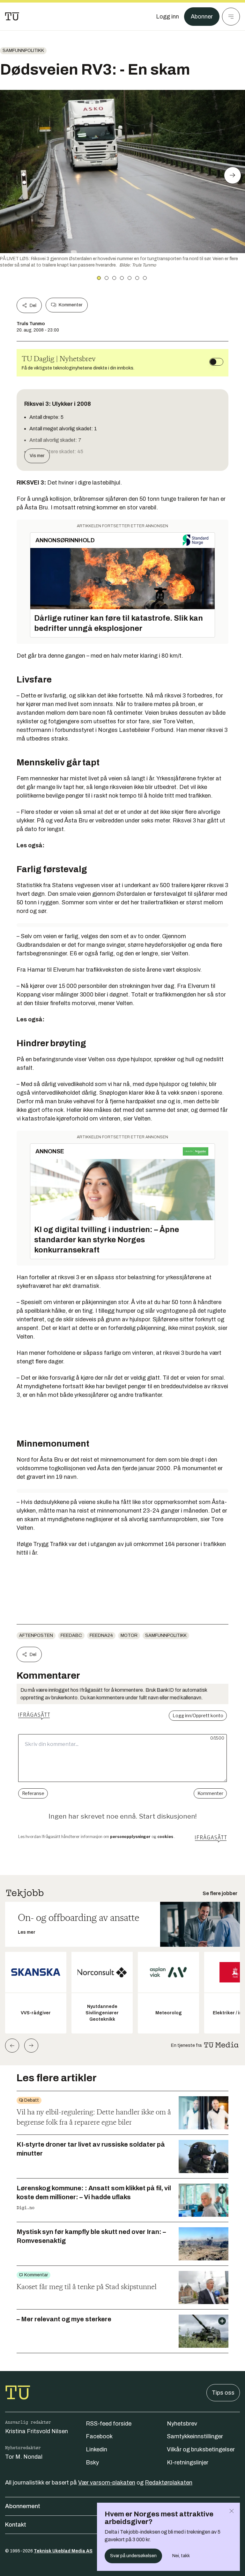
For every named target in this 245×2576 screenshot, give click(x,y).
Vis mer (37, 456)
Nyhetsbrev (182, 2424)
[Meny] (231, 17)
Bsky (92, 2463)
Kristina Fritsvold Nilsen (37, 2431)
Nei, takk (181, 2556)
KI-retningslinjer (188, 2463)
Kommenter (71, 305)
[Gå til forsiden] (12, 17)
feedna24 (101, 1635)
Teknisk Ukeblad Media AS (63, 2551)
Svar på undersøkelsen (133, 2556)
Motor (129, 1635)
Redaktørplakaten (169, 2483)
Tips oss (223, 2393)
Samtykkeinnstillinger (195, 2436)
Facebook (99, 2436)
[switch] (216, 362)
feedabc (71, 1635)
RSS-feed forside (109, 2424)
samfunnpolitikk (23, 51)
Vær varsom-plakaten (107, 2483)
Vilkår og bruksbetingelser (201, 2449)
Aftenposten (36, 1635)
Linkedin (97, 2449)
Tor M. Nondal (24, 2457)
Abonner (202, 17)
